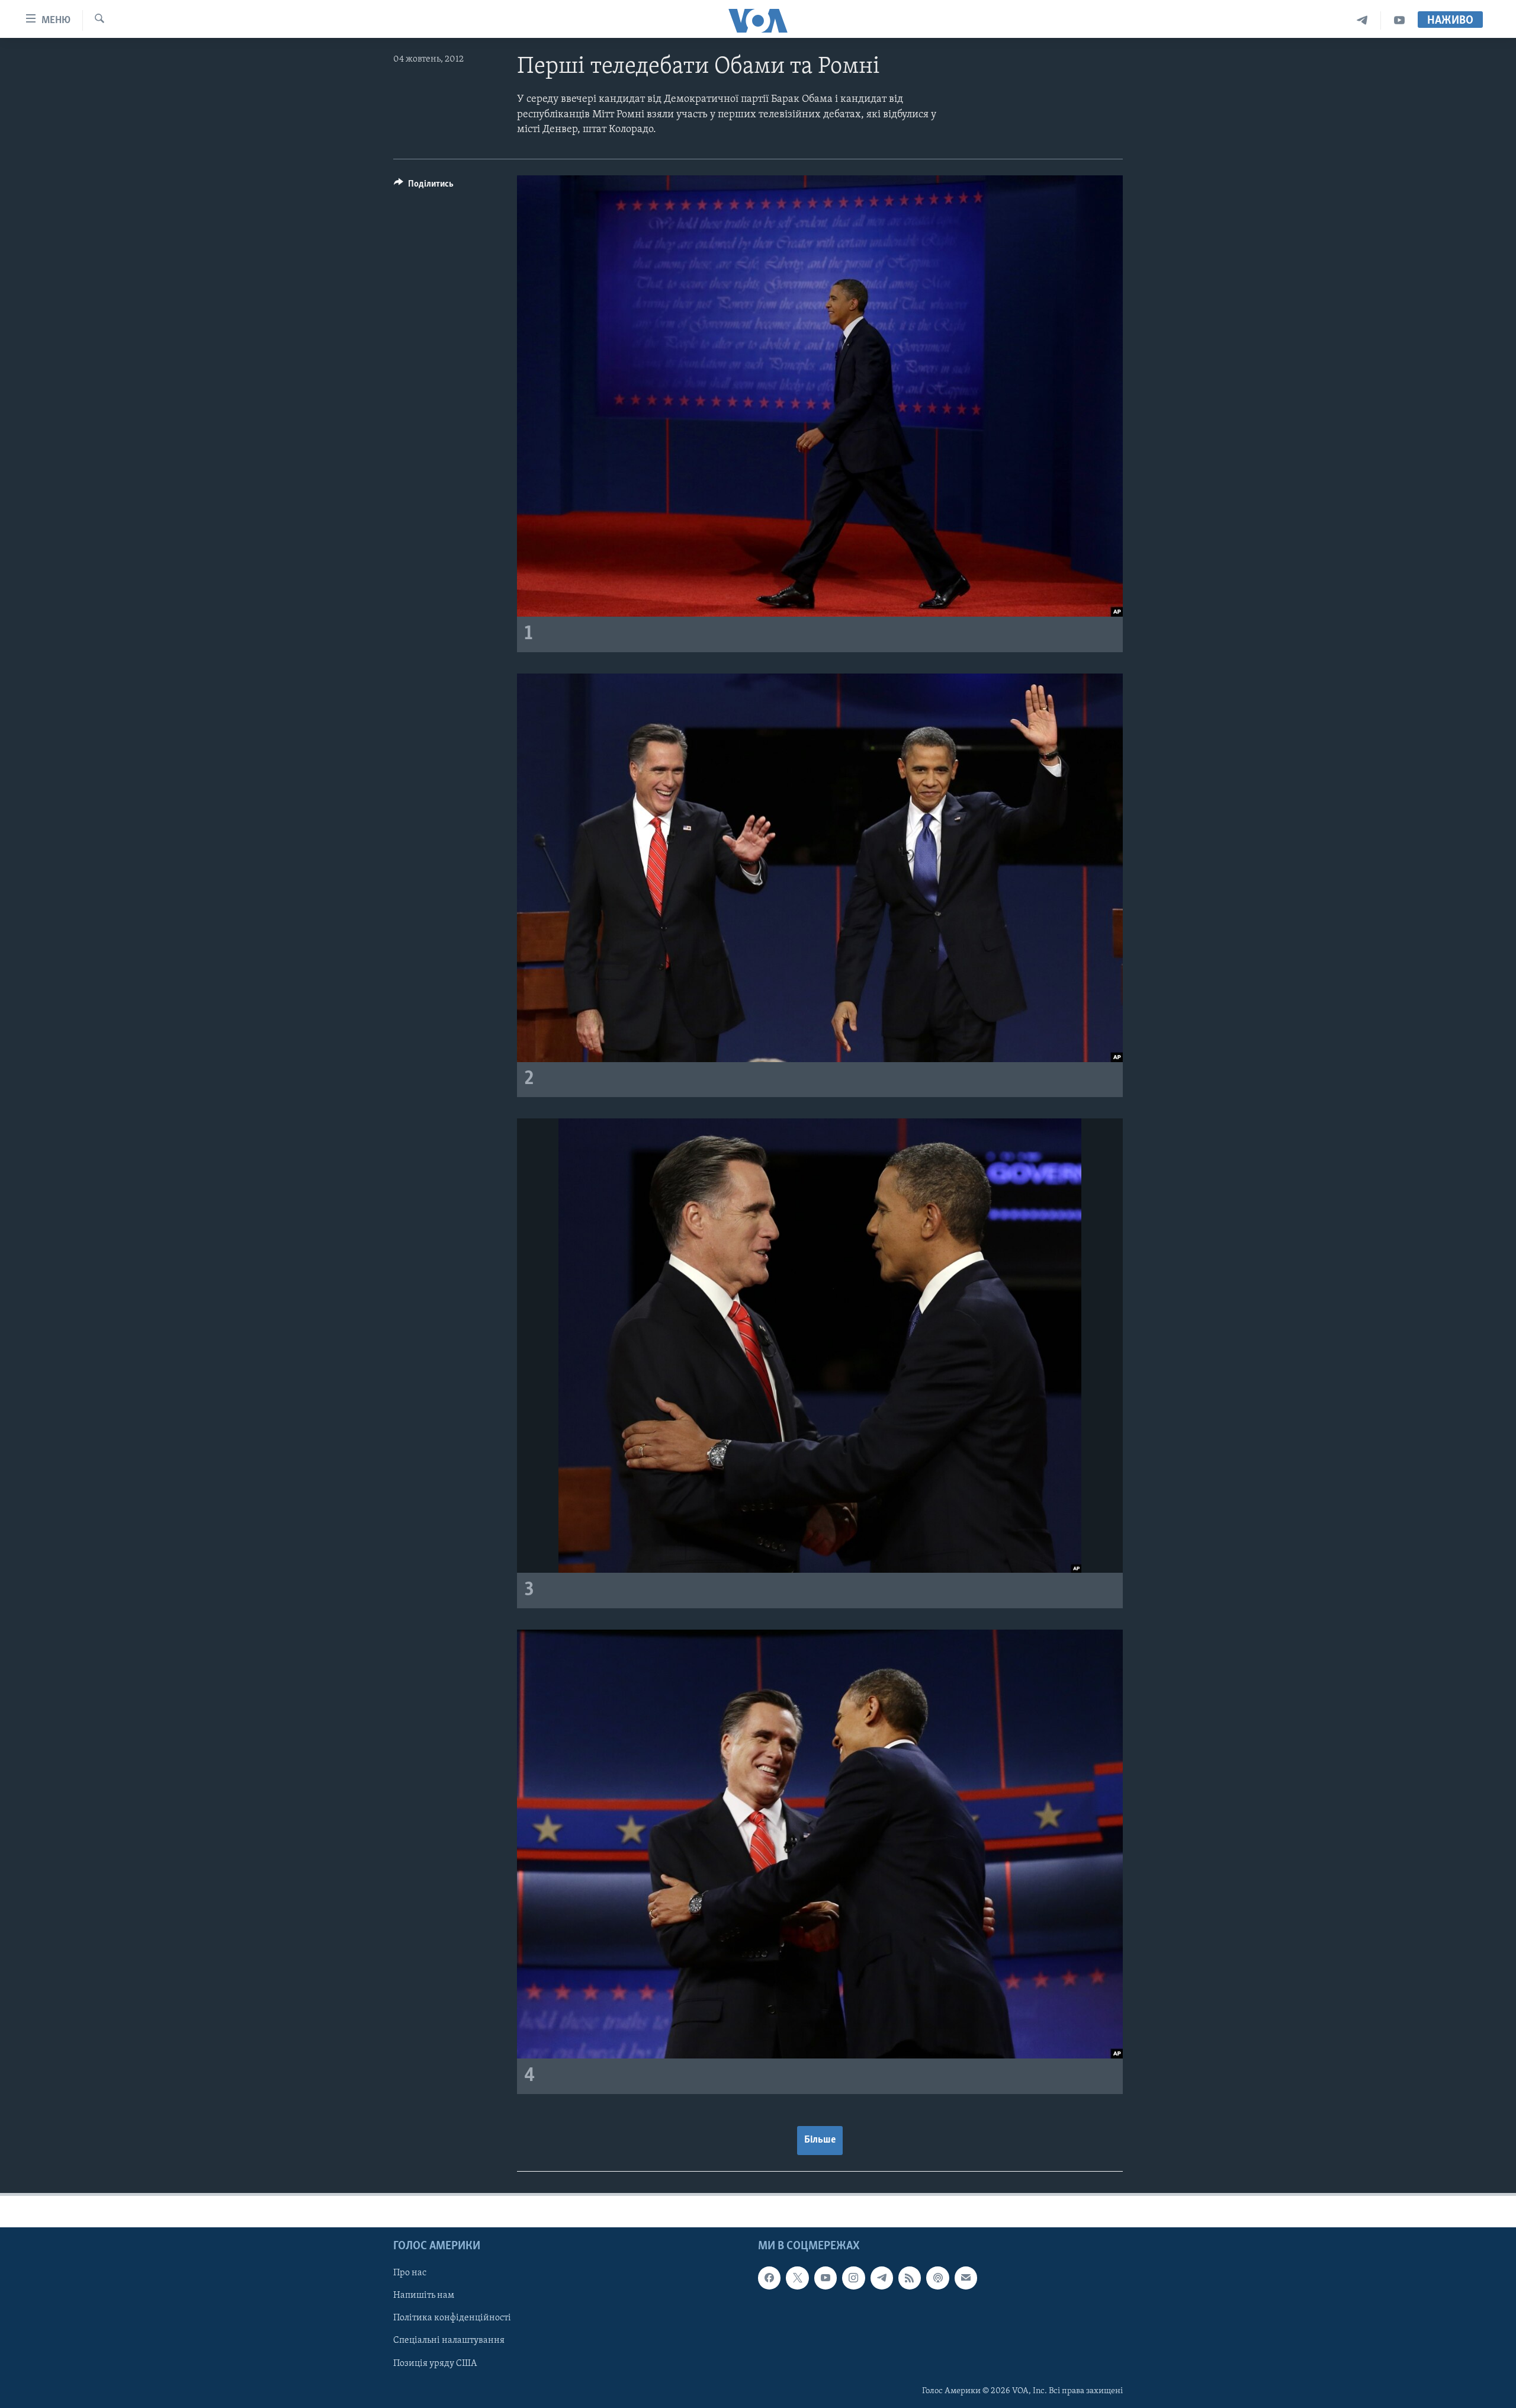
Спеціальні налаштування (449, 2341)
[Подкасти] (937, 2278)
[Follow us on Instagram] (853, 2278)
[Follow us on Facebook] (769, 2278)
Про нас (410, 2274)
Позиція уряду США (435, 2364)
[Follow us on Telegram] (882, 2278)
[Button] (424, 187)
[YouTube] (1399, 20)
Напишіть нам (424, 2296)
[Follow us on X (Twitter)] (797, 2278)
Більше (820, 2140)
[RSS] (910, 2278)
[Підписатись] (966, 2278)
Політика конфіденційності (452, 2319)
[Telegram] (1362, 20)
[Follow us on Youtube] (826, 2278)
